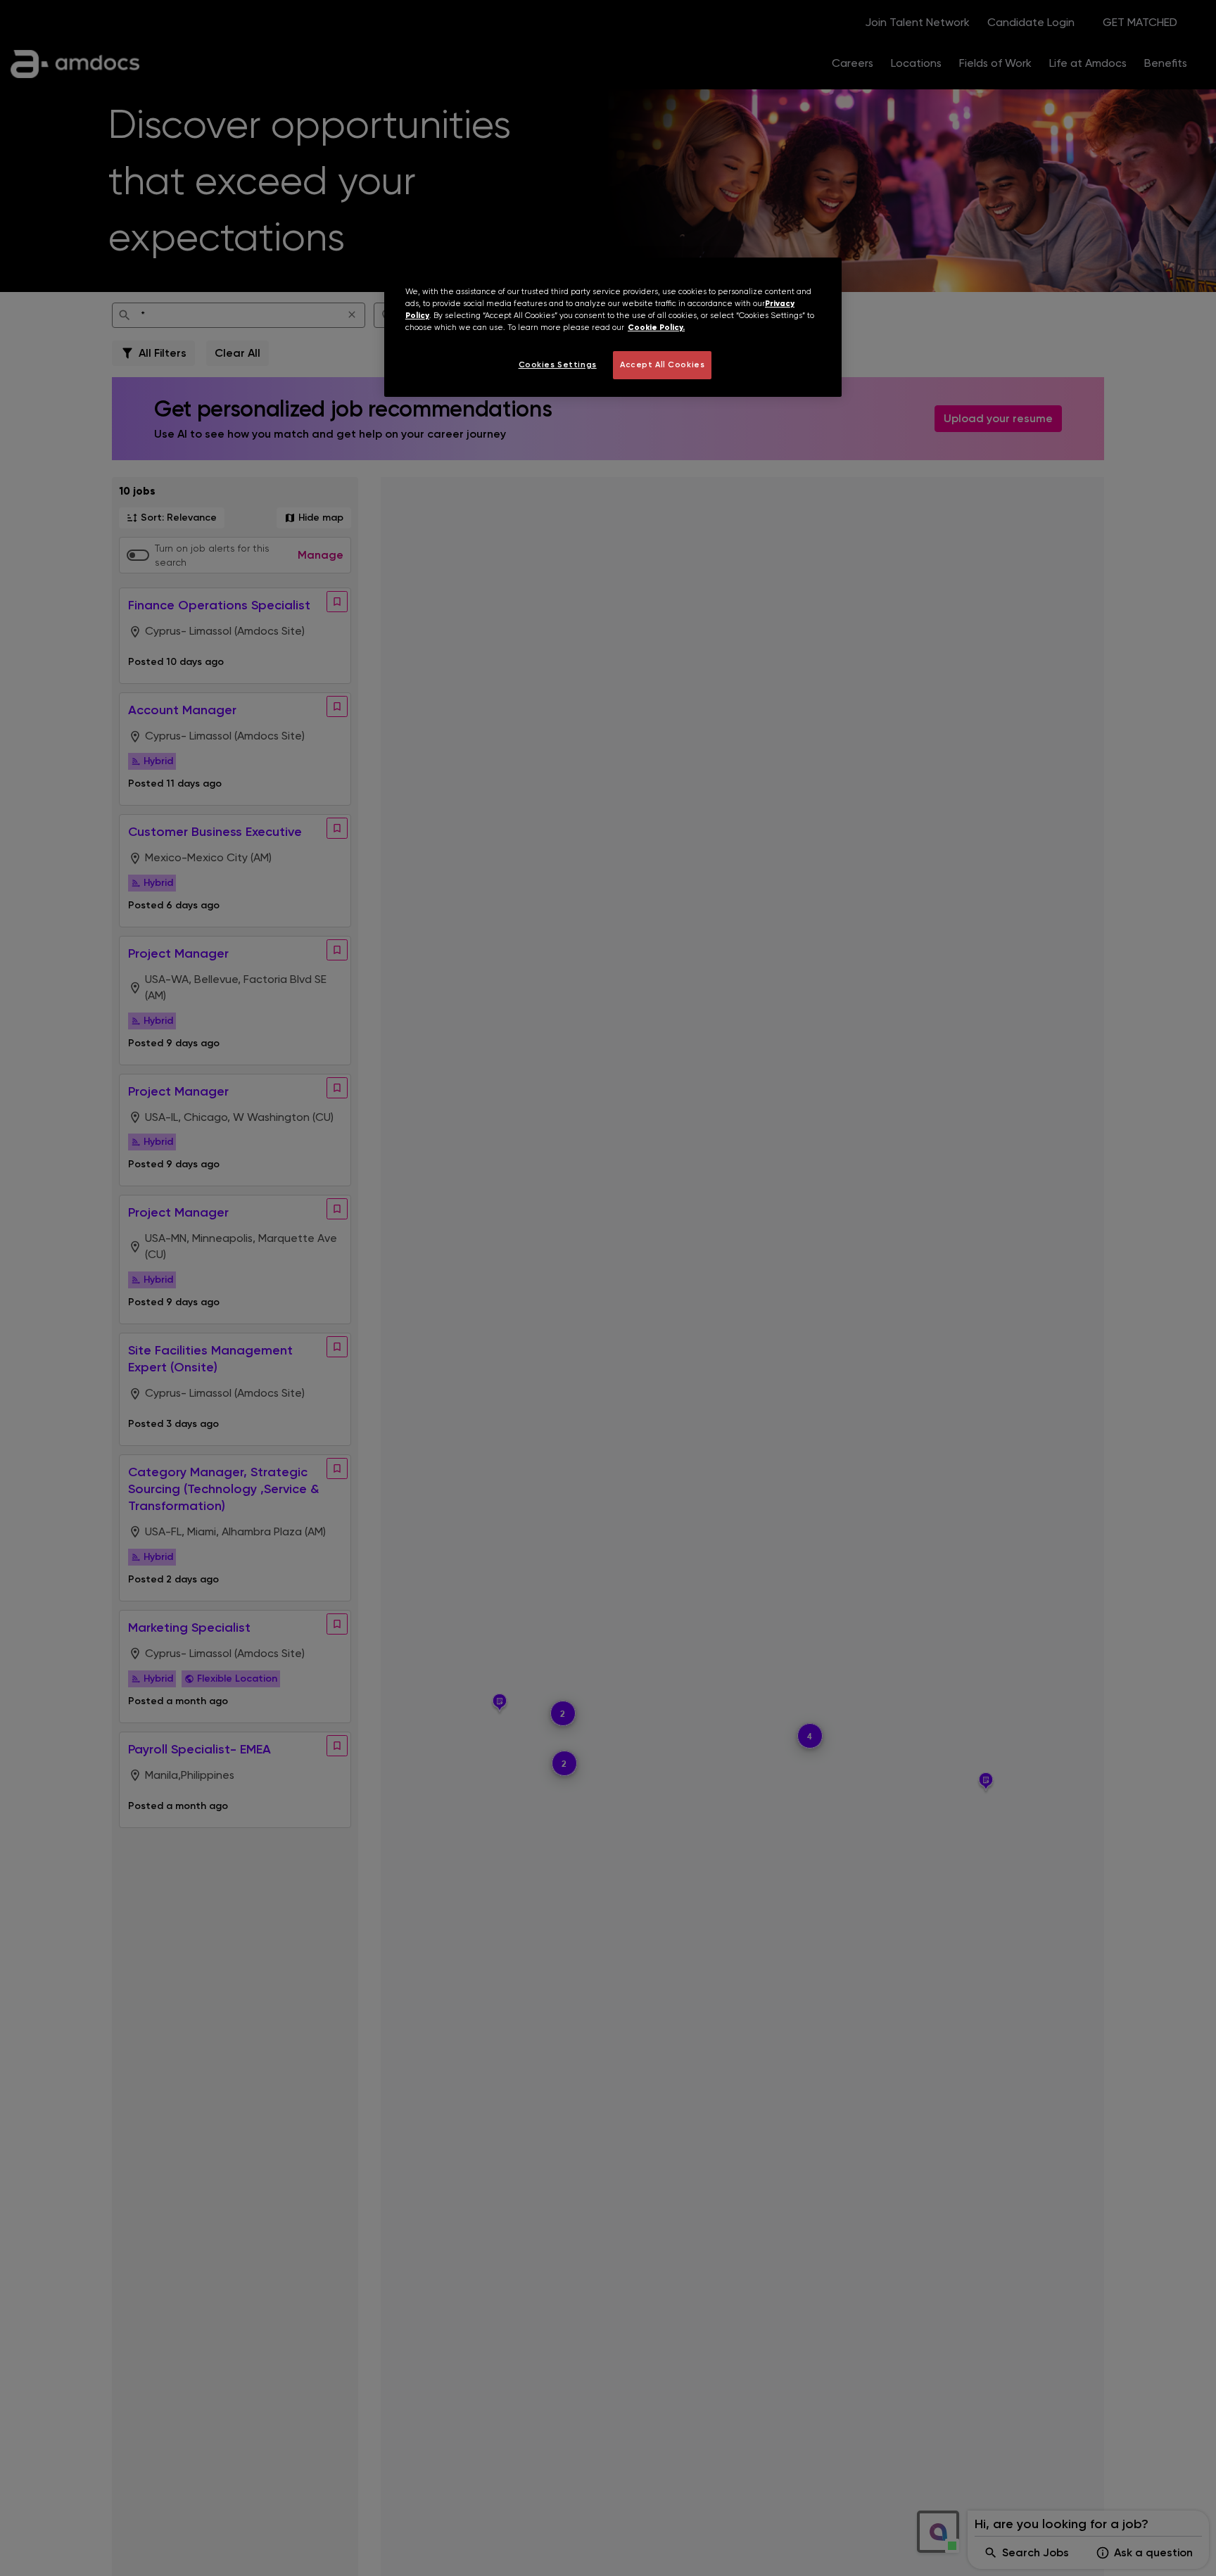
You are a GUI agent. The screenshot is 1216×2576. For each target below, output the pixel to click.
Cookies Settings (558, 364)
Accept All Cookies (662, 364)
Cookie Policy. (656, 327)
